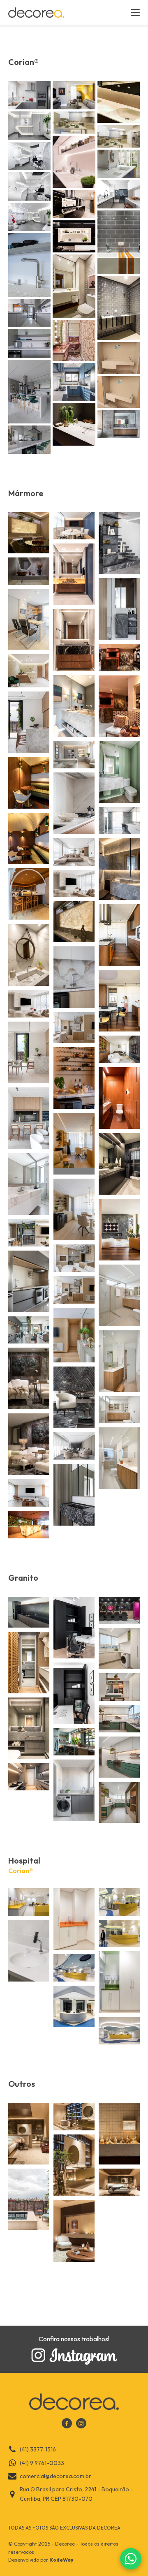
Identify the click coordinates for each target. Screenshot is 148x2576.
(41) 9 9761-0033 (42, 2463)
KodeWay (61, 2560)
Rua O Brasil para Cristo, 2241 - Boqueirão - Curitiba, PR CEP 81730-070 (76, 2494)
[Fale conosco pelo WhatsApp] (131, 2559)
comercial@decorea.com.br (55, 2476)
